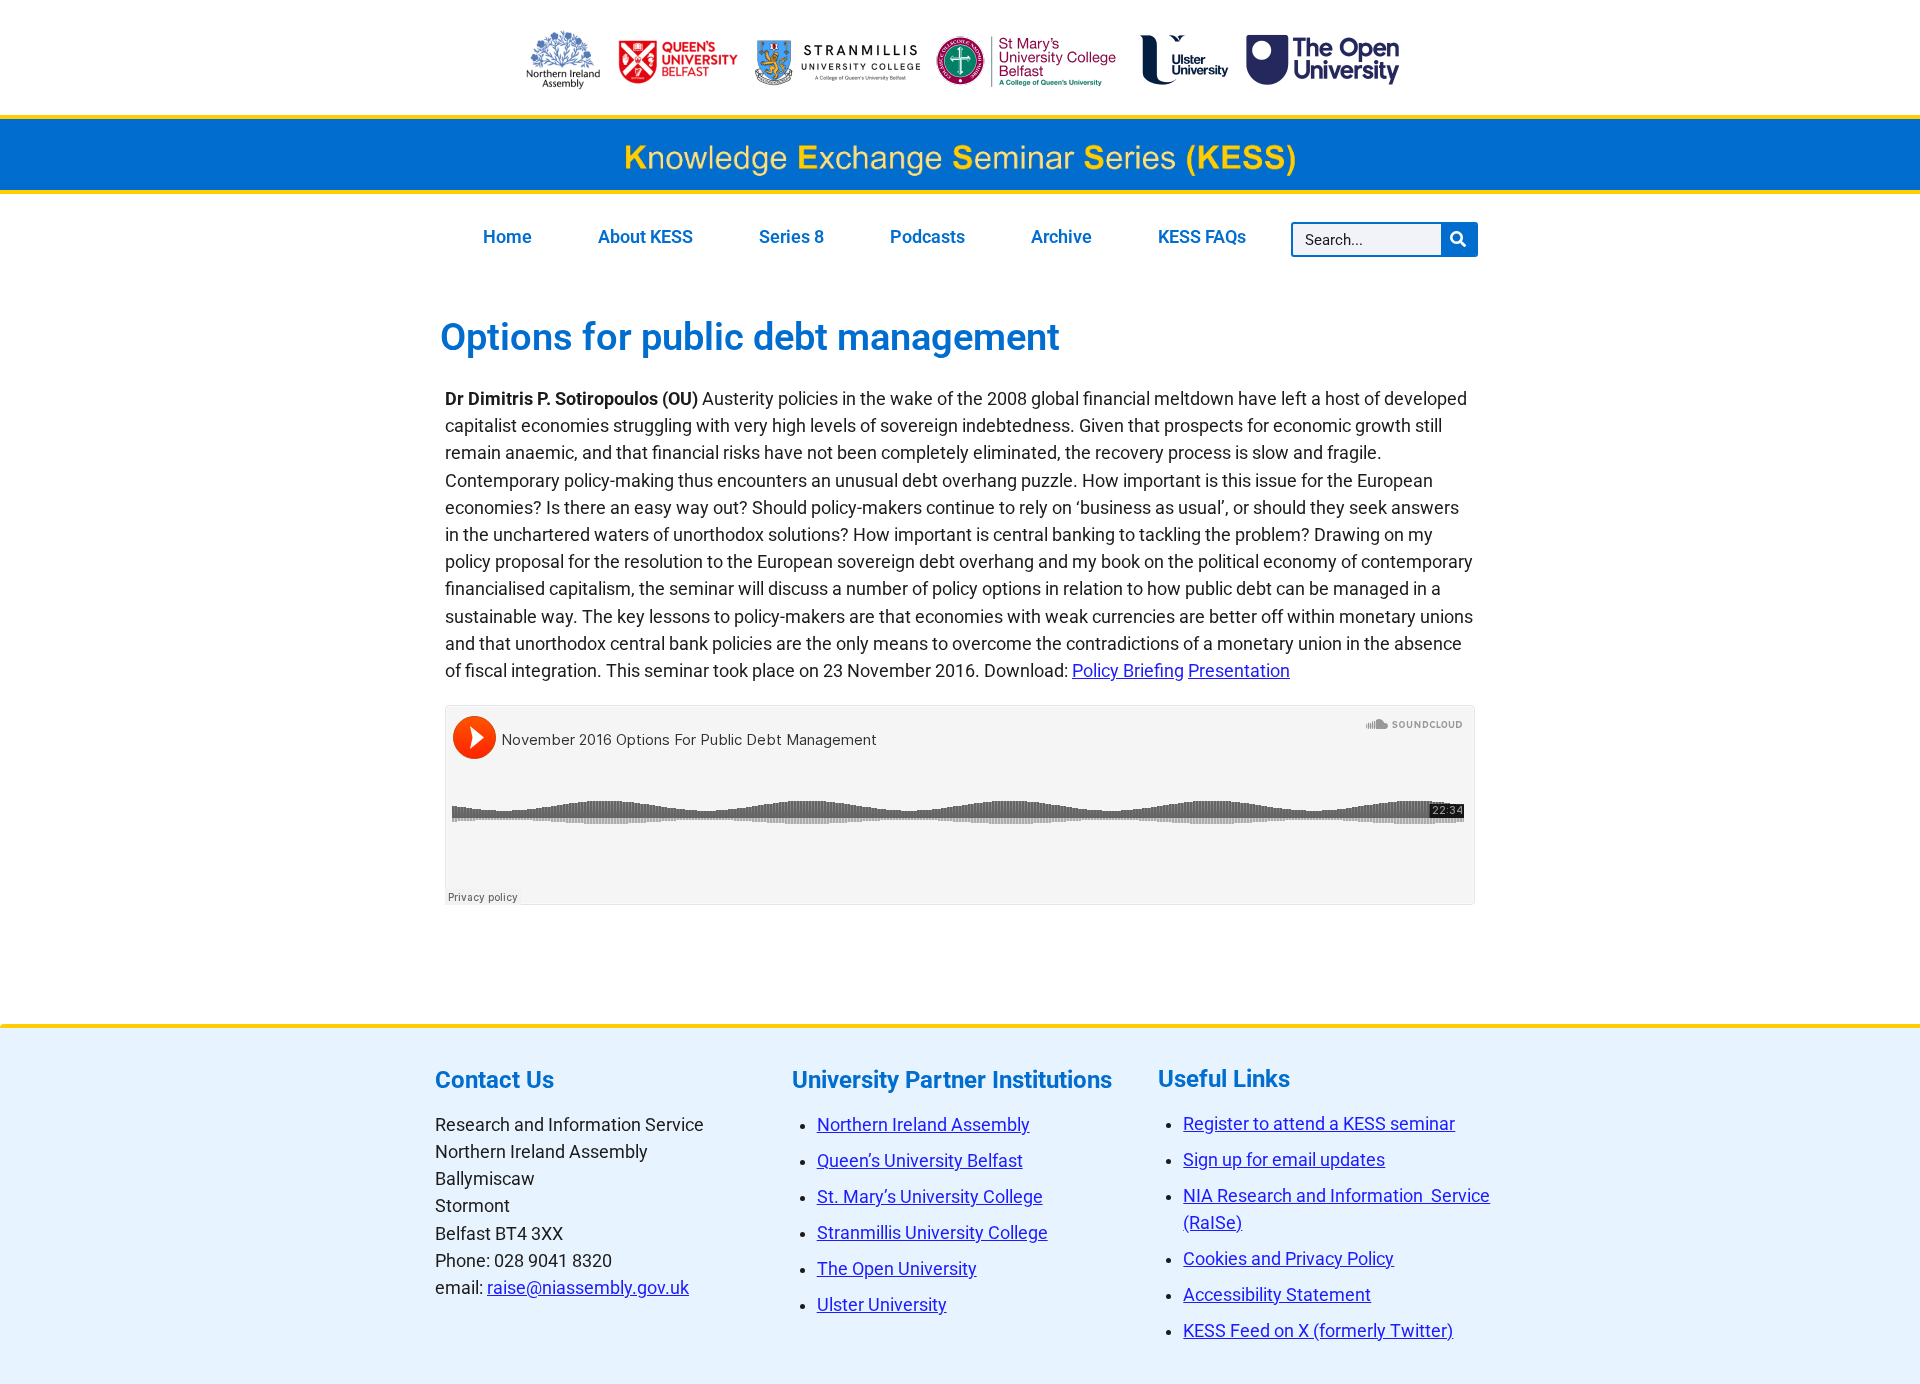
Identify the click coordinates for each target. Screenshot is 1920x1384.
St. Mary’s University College (930, 1197)
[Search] (1458, 239)
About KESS (645, 237)
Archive (1061, 237)
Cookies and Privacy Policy (1288, 1259)
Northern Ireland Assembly (923, 1125)
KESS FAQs (1202, 237)
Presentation (1239, 671)
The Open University (897, 1269)
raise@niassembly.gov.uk (588, 1288)
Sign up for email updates (1284, 1160)
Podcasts (927, 237)
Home (507, 237)
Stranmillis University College (932, 1233)
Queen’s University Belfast (920, 1161)
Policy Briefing (1128, 671)
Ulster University (882, 1305)
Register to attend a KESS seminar (1319, 1124)
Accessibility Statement (1277, 1295)
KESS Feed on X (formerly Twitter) (1318, 1331)
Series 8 (791, 237)
